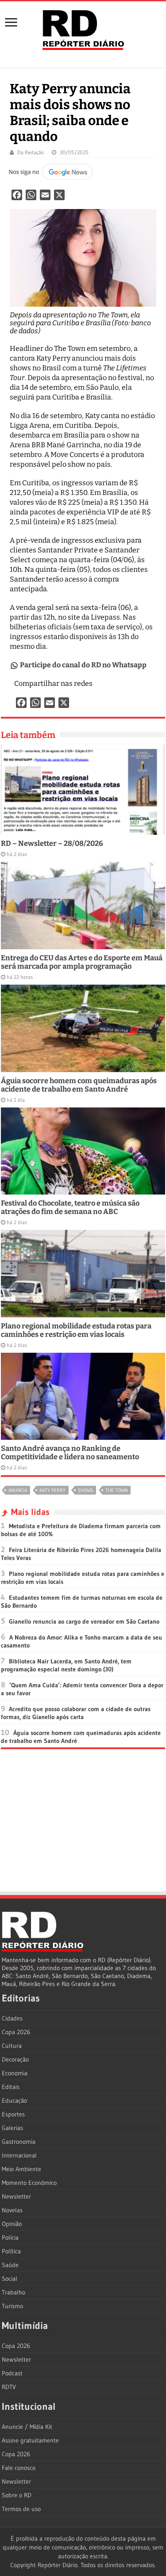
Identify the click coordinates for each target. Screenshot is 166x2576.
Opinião (12, 2224)
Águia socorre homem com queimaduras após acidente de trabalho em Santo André (79, 1085)
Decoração (15, 2059)
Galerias (12, 2128)
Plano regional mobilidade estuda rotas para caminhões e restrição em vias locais (76, 1330)
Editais (11, 2087)
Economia (15, 2073)
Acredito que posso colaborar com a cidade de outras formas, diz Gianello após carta (76, 1713)
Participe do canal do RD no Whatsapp (83, 665)
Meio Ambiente (21, 2169)
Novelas (12, 2210)
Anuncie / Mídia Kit (27, 2427)
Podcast (12, 2373)
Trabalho (14, 2292)
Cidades (12, 2018)
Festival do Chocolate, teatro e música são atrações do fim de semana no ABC (70, 1207)
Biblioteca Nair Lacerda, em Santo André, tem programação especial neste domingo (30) (66, 1665)
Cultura (12, 2046)
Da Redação (31, 152)
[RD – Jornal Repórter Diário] (83, 28)
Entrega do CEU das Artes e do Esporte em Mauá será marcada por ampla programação (82, 962)
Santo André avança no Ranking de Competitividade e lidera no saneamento (70, 1453)
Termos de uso (21, 2509)
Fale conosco (19, 2468)
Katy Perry (52, 1490)
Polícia (10, 2237)
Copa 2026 (16, 2032)
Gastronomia (19, 2142)
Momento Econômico (29, 2183)
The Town (116, 1490)
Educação (14, 2100)
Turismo (12, 2306)
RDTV (9, 2387)
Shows (85, 1490)
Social (10, 2279)
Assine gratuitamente (30, 2440)
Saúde (10, 2265)
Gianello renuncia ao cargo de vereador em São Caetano (84, 1621)
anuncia (18, 1490)
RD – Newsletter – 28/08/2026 (52, 843)
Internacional (19, 2155)
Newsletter (16, 2196)
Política (11, 2251)
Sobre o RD (17, 2495)
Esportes (13, 2114)
